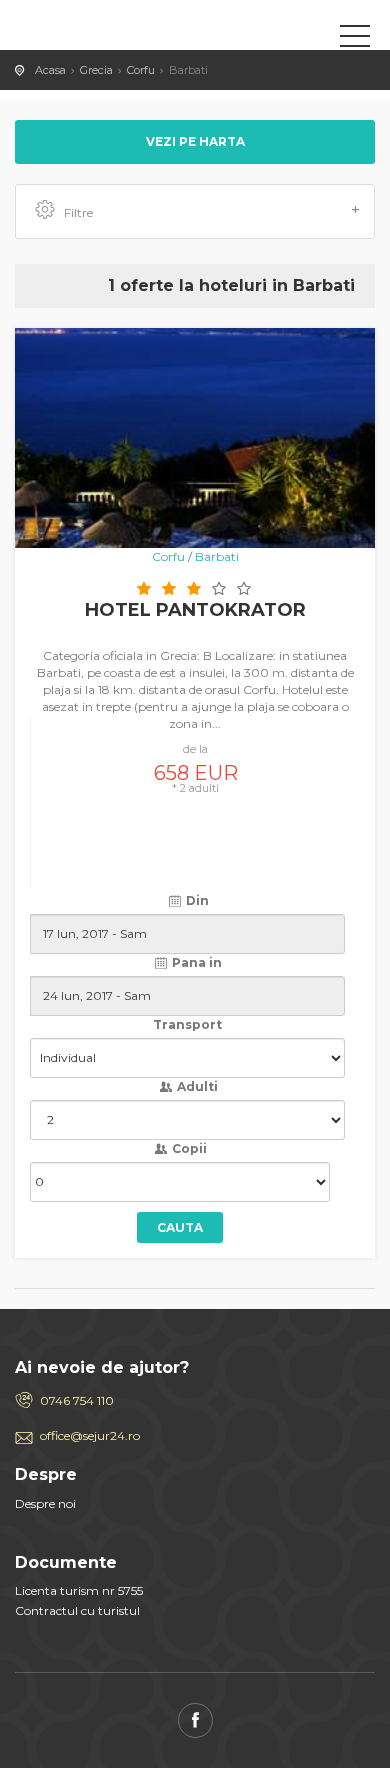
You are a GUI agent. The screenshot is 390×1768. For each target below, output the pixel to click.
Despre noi (45, 1503)
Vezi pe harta (195, 141)
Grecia (96, 70)
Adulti (196, 1086)
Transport (187, 1024)
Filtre (78, 212)
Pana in (195, 962)
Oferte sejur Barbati (105, 35)
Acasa (50, 70)
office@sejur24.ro (90, 1435)
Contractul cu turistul (77, 1610)
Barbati (217, 556)
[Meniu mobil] (355, 40)
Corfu (141, 70)
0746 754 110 (77, 1400)
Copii (188, 1148)
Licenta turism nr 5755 (79, 1590)
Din (196, 900)
